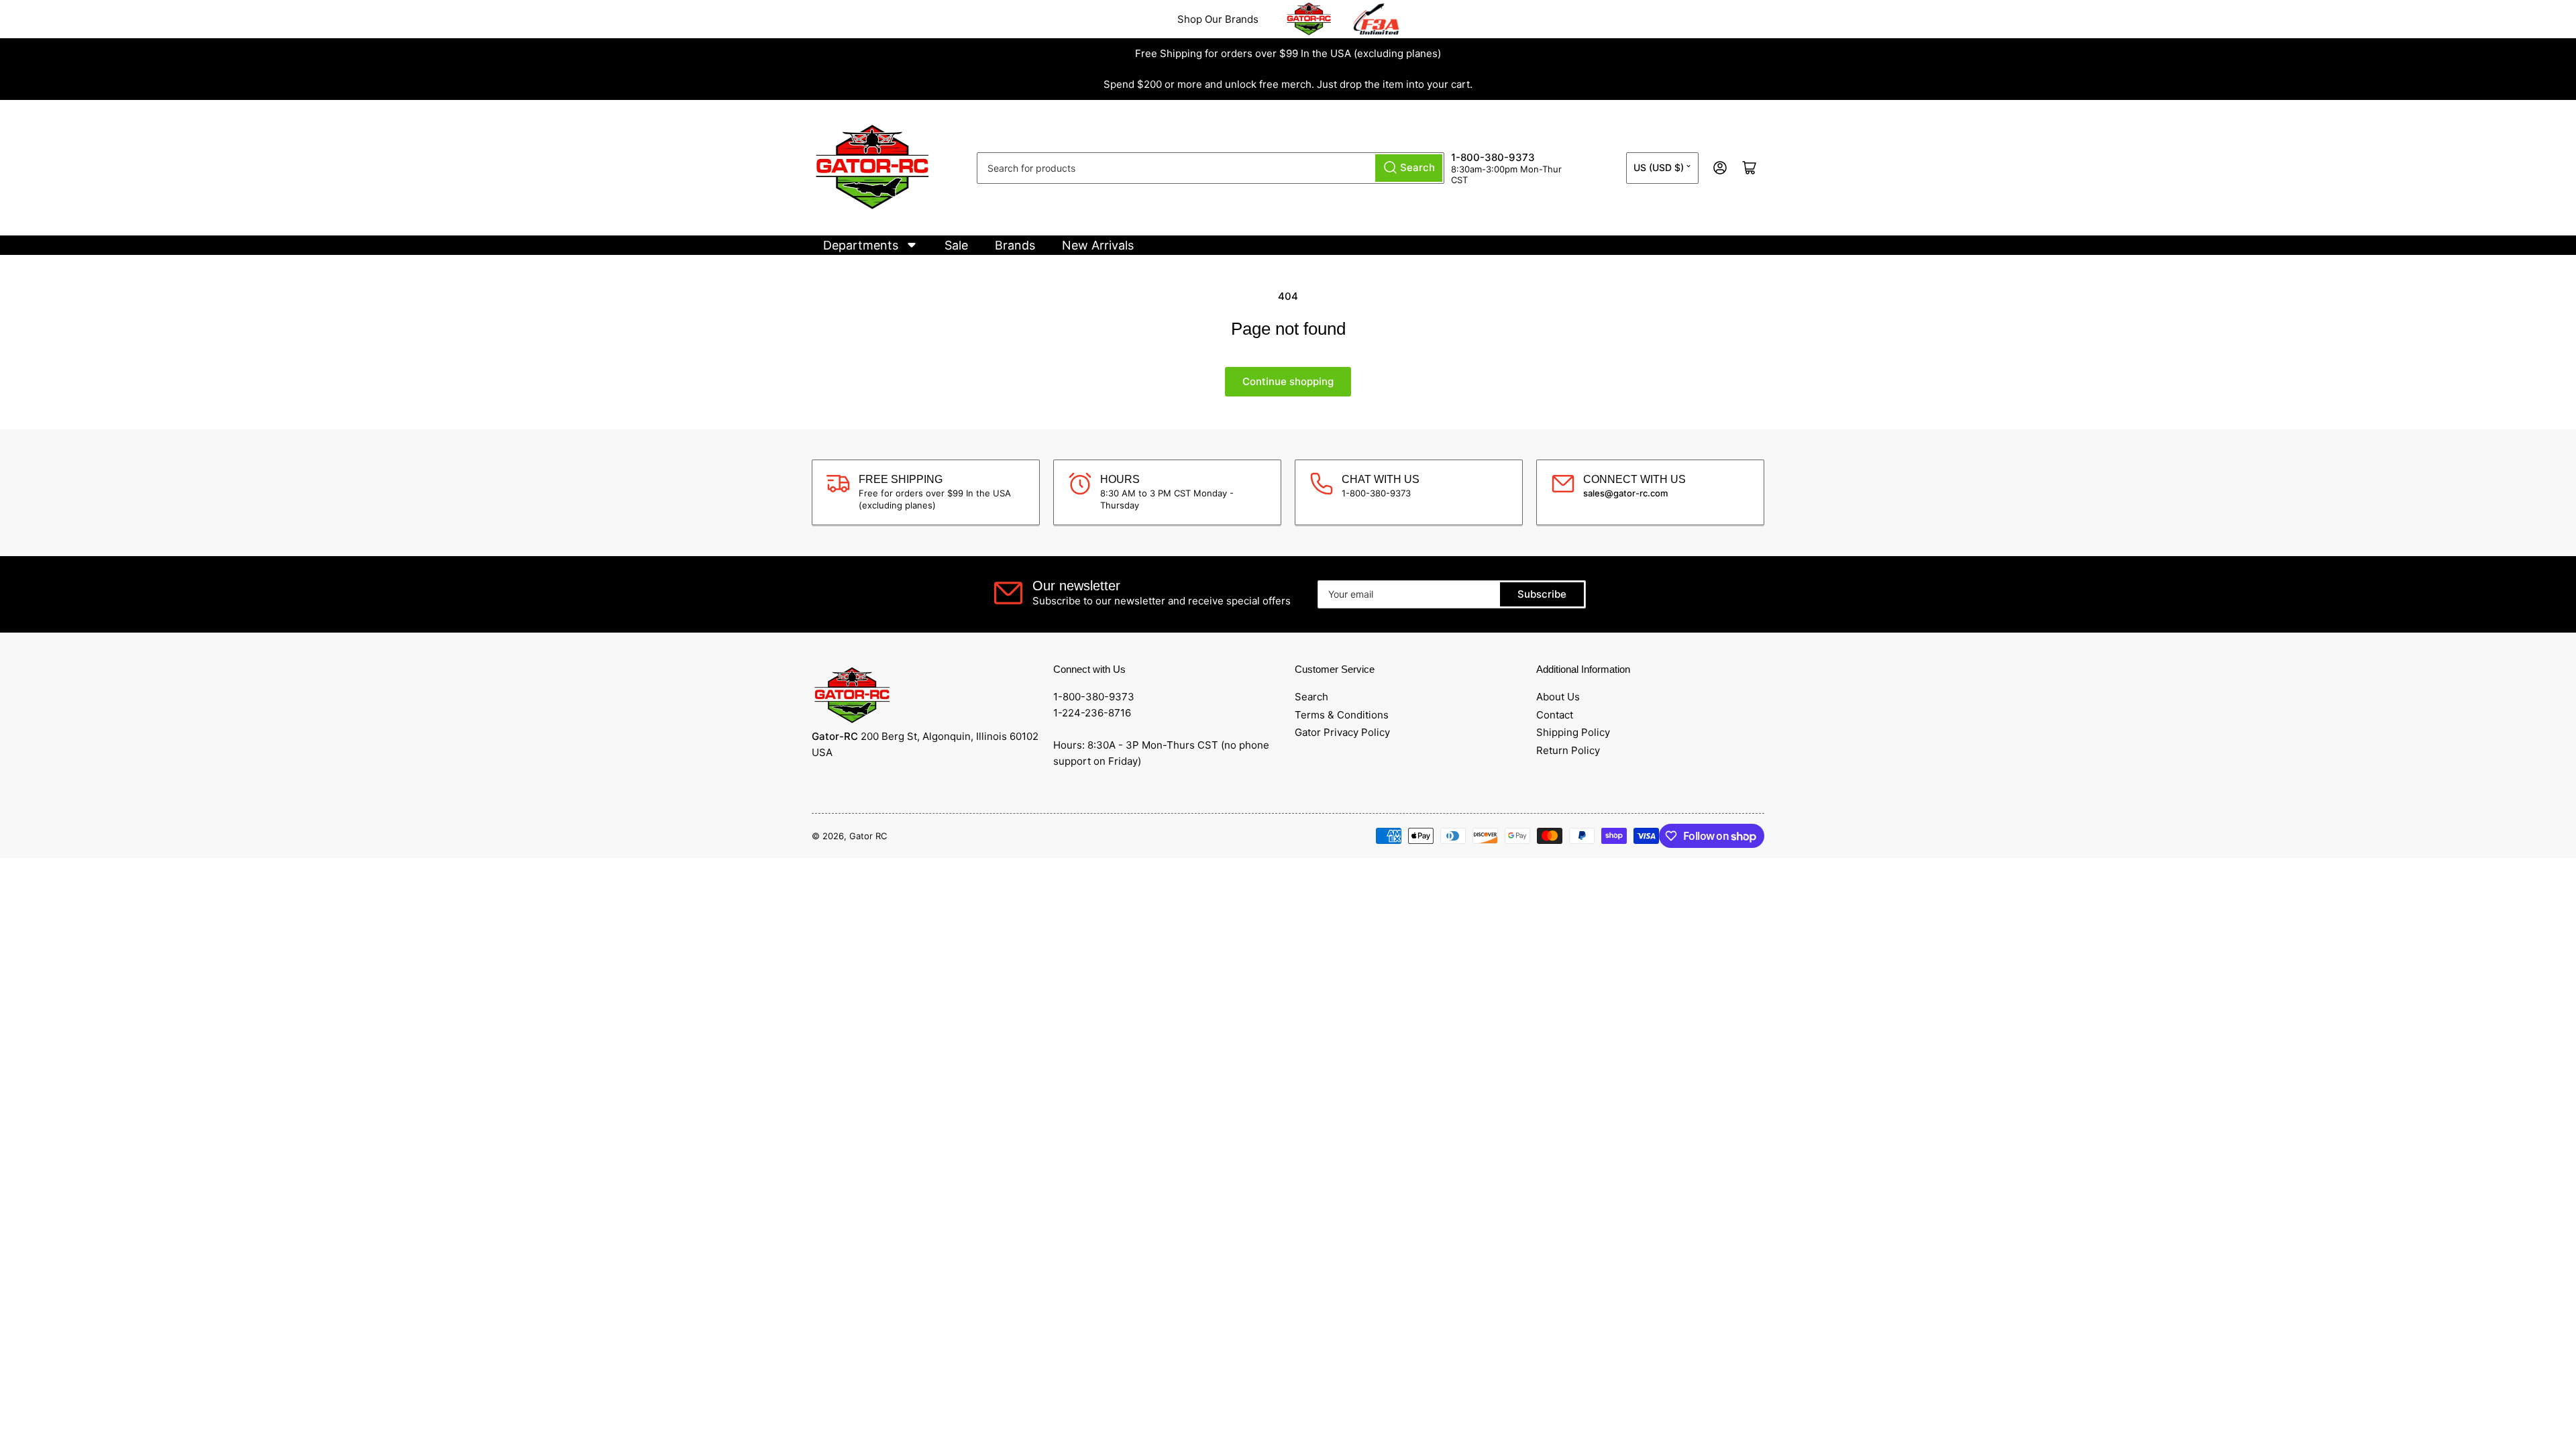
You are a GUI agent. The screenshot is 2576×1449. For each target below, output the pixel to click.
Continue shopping (1288, 381)
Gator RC (868, 836)
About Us (1558, 697)
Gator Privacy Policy (1342, 732)
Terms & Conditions (1342, 715)
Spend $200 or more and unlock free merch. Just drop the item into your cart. (1288, 84)
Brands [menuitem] (1015, 245)
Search (1311, 697)
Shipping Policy (1573, 732)
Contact (1555, 715)
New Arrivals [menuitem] (1098, 245)
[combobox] (1211, 168)
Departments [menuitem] (861, 245)
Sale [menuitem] (956, 245)
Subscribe (1542, 594)
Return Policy (1568, 750)
